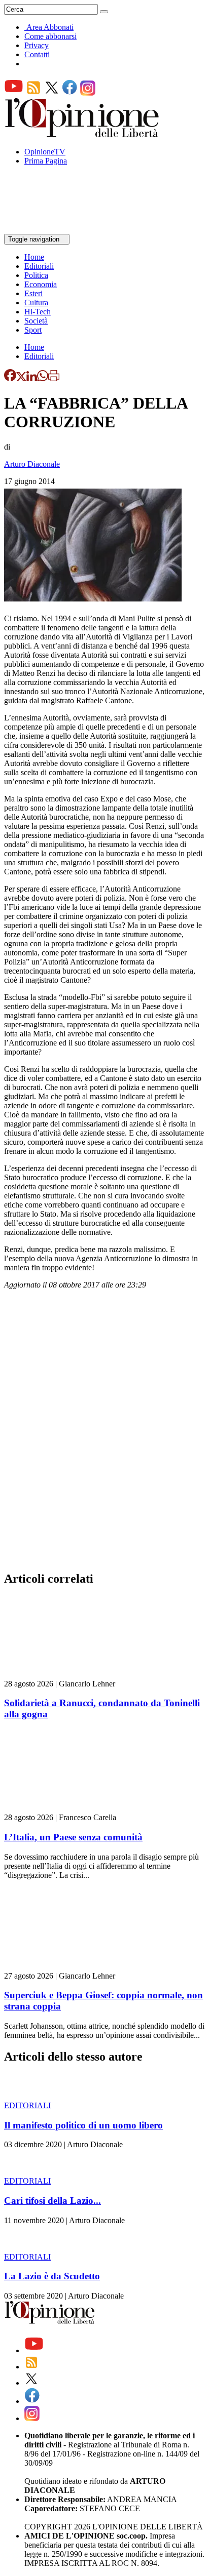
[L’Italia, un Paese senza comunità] (65, 1808)
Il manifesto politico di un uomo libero (83, 2125)
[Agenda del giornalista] (48, 229)
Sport (33, 330)
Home (34, 257)
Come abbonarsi (50, 36)
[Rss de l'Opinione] (33, 93)
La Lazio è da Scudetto (52, 2276)
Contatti (37, 54)
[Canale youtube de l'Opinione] (14, 93)
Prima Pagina (46, 161)
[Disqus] (104, 1433)
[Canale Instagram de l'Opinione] (88, 93)
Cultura (36, 303)
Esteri (33, 293)
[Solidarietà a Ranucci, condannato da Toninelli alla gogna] (65, 1675)
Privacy (37, 45)
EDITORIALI (27, 2105)
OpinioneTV (45, 152)
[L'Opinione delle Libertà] (83, 134)
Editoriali (39, 266)
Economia (41, 284)
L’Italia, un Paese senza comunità (73, 1837)
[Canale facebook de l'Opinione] (70, 93)
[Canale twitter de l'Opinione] (52, 93)
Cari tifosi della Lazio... (53, 2201)
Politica (36, 275)
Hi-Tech (38, 312)
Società (36, 321)
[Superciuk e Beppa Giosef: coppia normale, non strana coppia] (65, 1967)
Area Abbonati (50, 27)
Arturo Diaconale (32, 464)
